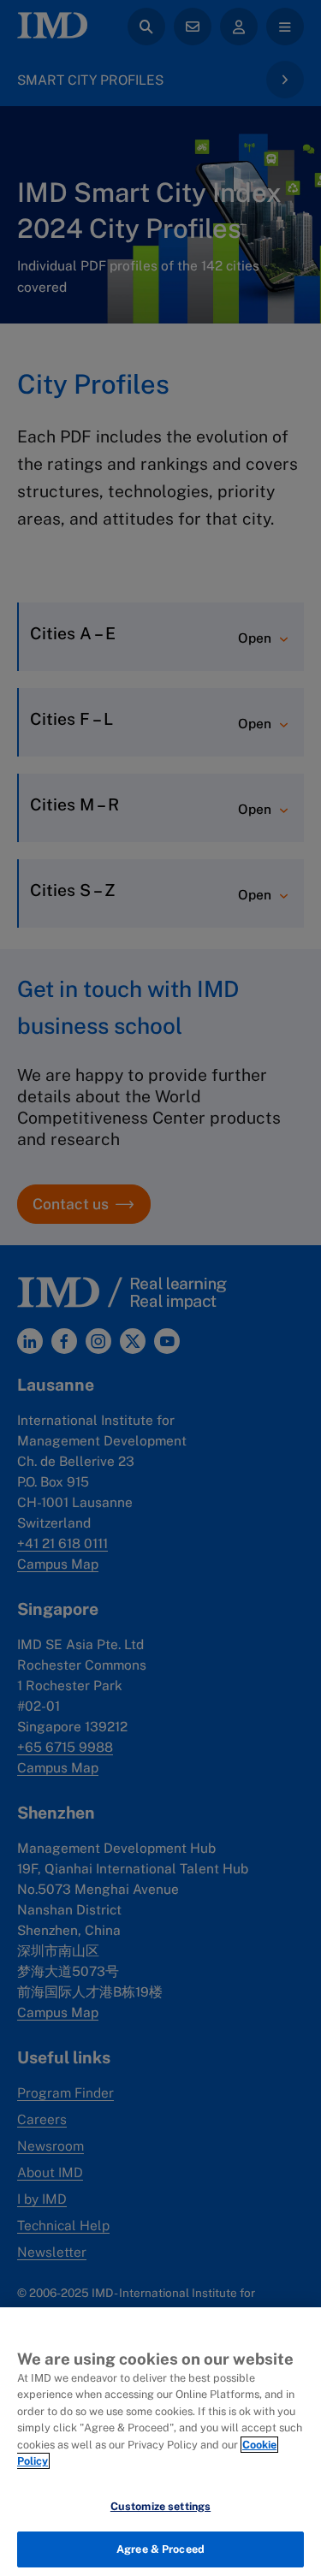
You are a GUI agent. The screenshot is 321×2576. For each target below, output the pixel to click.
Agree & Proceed (160, 2549)
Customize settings (160, 2506)
